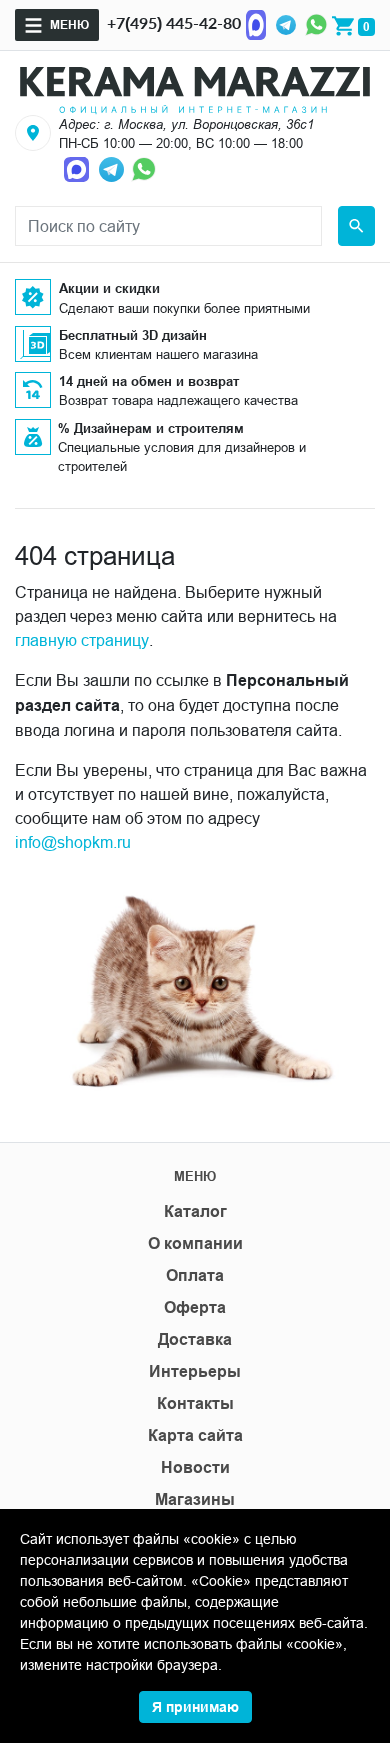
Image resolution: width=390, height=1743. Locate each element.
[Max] (256, 23)
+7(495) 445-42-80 (174, 22)
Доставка (195, 1339)
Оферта (195, 1307)
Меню (69, 24)
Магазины (195, 1499)
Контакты (195, 1403)
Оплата (195, 1275)
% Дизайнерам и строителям (151, 428)
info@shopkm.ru (73, 842)
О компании (195, 1243)
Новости (195, 1467)
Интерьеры (195, 1371)
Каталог (195, 1211)
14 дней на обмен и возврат (149, 381)
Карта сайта (195, 1435)
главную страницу (82, 640)
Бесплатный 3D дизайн (133, 335)
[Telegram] (286, 23)
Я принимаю (195, 1707)
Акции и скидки (109, 288)
